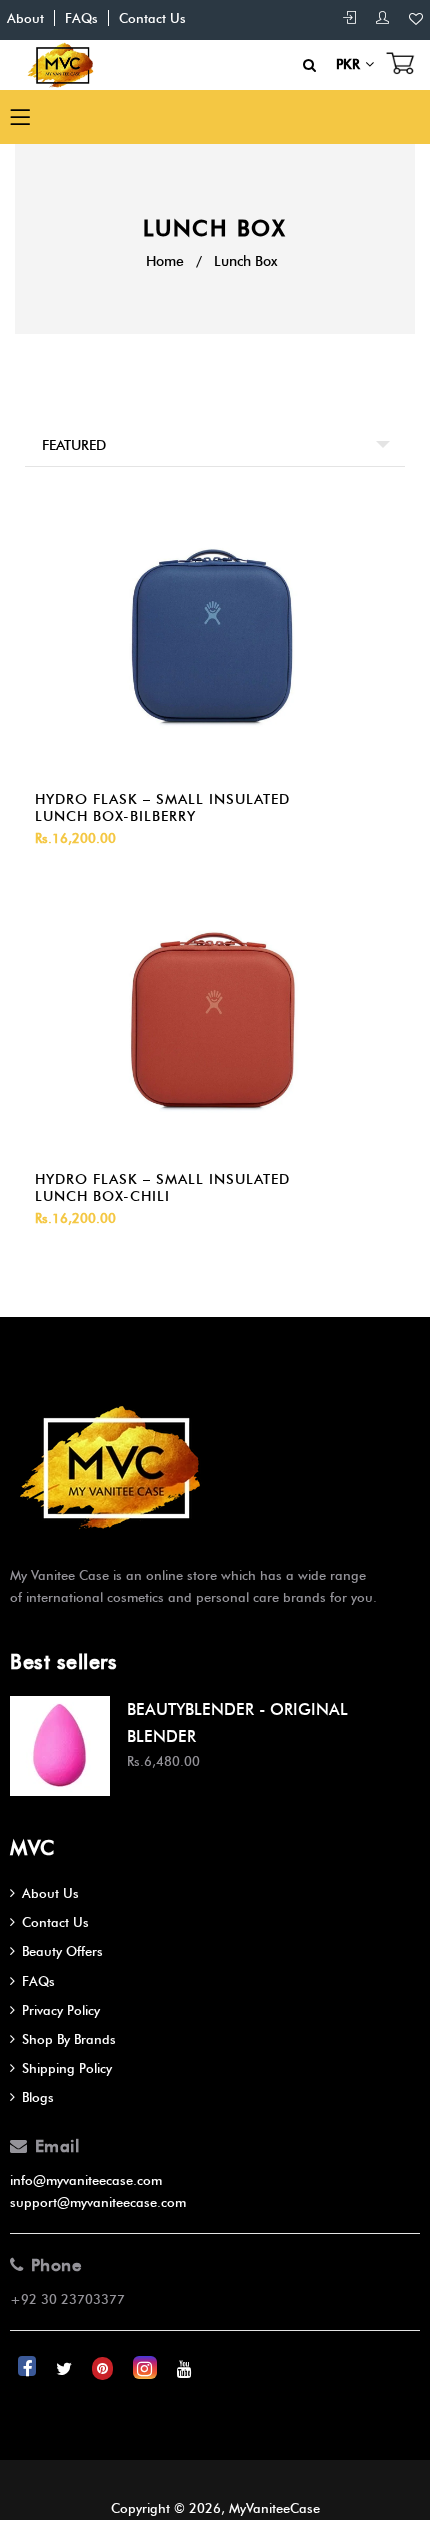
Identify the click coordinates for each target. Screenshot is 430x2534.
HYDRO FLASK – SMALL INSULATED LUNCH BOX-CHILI (162, 1188)
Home (165, 261)
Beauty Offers (62, 1951)
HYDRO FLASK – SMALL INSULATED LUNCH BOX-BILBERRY (162, 808)
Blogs (38, 2097)
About (25, 18)
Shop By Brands (69, 2039)
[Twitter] (66, 2368)
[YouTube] (184, 2368)
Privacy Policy (61, 2010)
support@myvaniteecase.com (98, 2202)
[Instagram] (147, 2368)
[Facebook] (29, 2368)
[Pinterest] (104, 2368)
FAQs (81, 18)
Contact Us (152, 18)
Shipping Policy (67, 2068)
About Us (50, 1893)
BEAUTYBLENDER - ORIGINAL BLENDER (237, 1723)
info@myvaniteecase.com (86, 2180)
